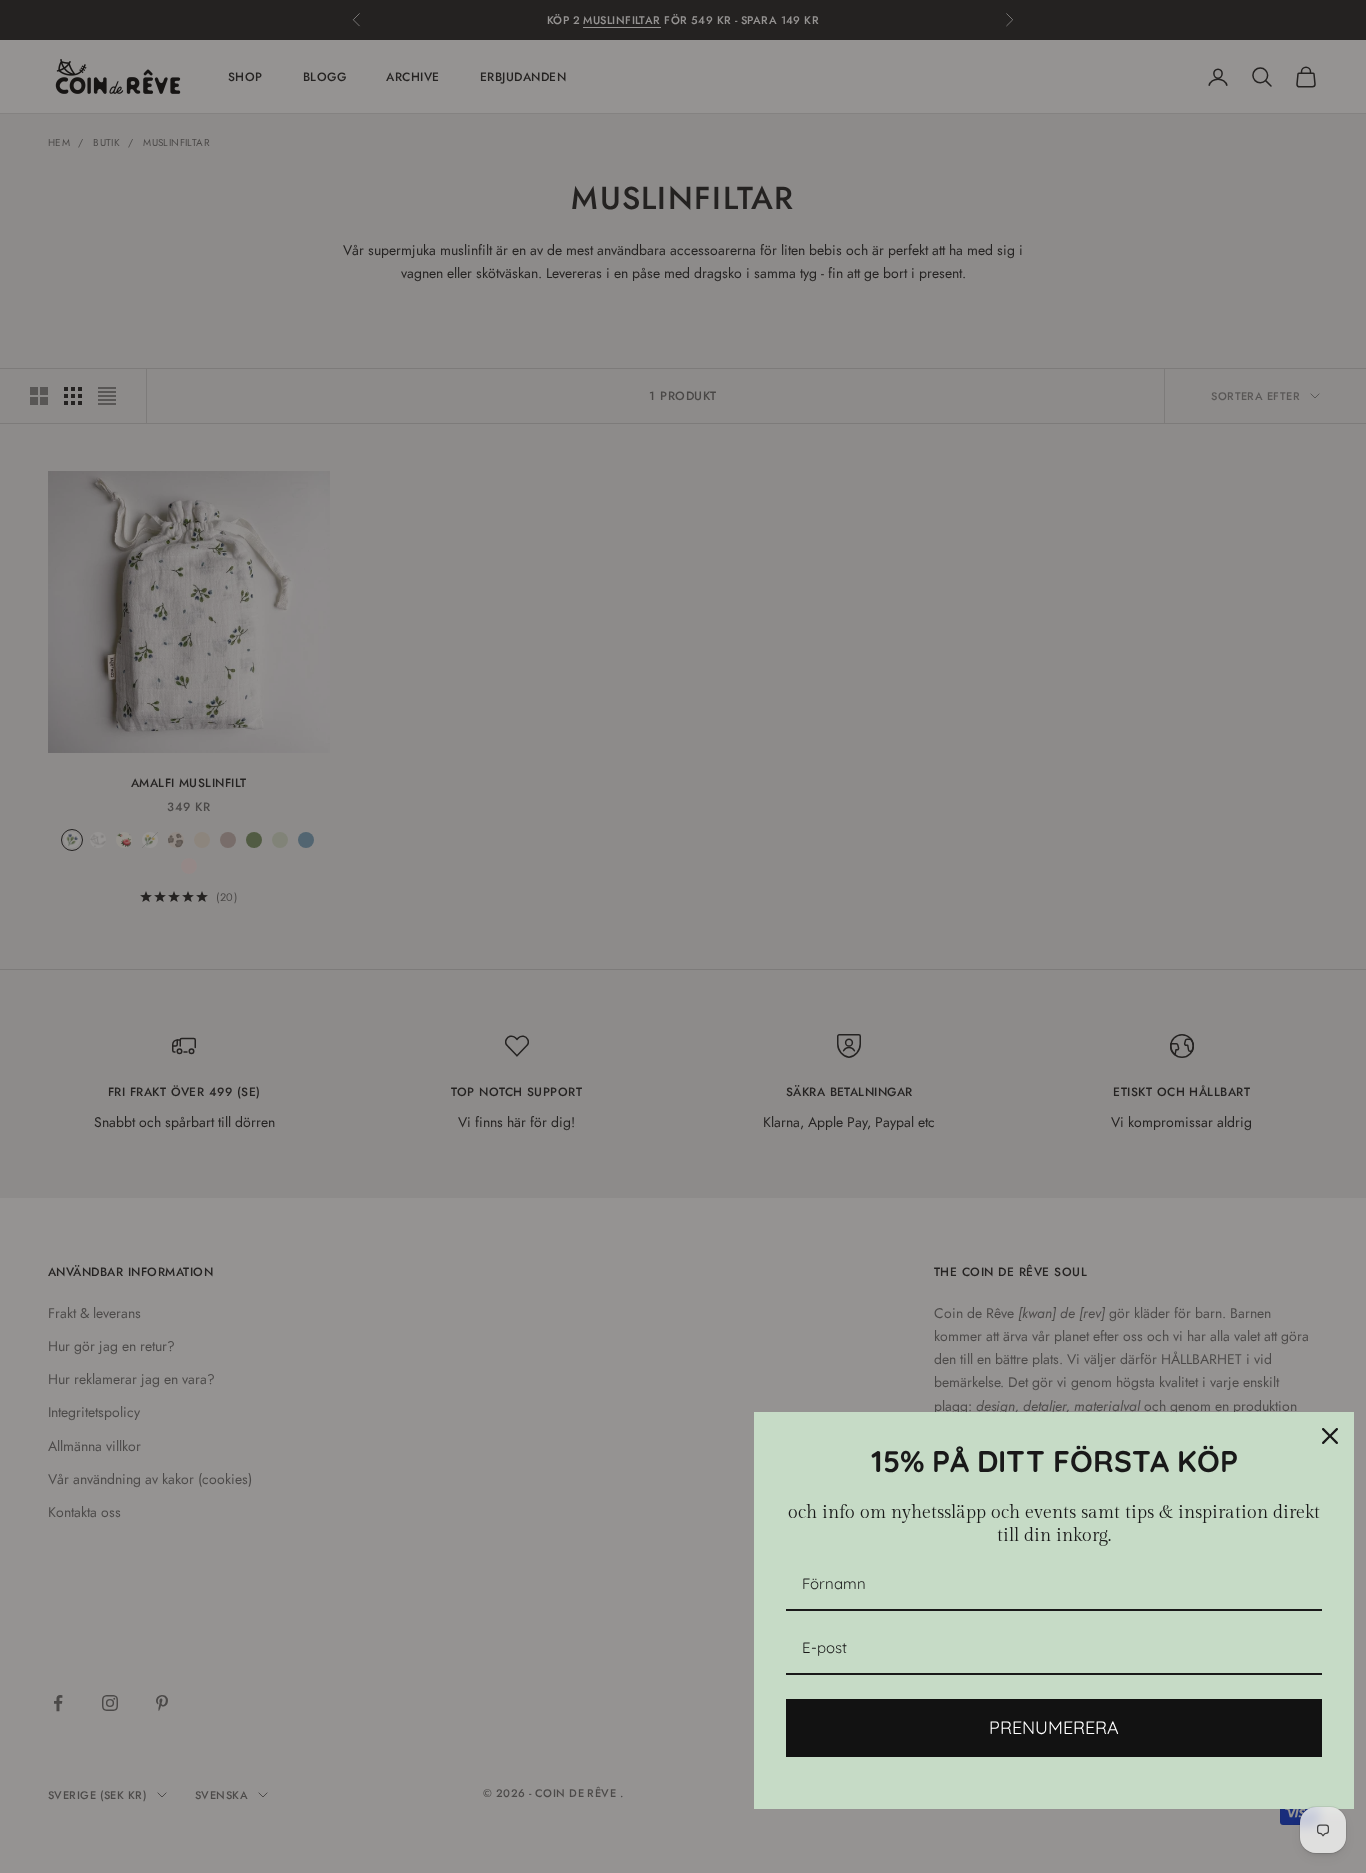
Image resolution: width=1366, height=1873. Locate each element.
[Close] (1330, 1436)
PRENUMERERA (1054, 1727)
